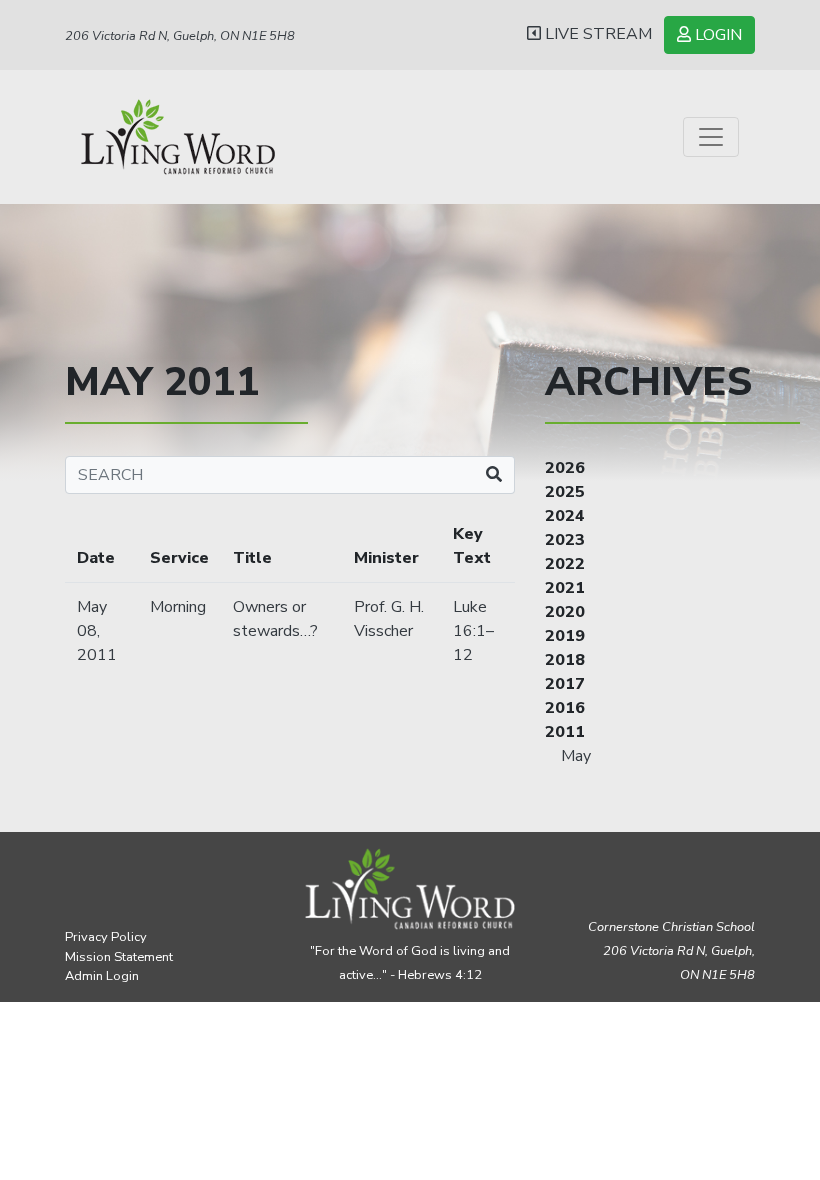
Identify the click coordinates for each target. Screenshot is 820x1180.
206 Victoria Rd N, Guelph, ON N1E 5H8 (180, 36)
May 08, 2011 (97, 631)
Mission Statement (119, 957)
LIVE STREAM (596, 34)
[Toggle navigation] (711, 137)
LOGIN (716, 35)
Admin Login (102, 976)
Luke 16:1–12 (473, 631)
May (576, 756)
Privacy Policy (106, 937)
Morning (178, 607)
